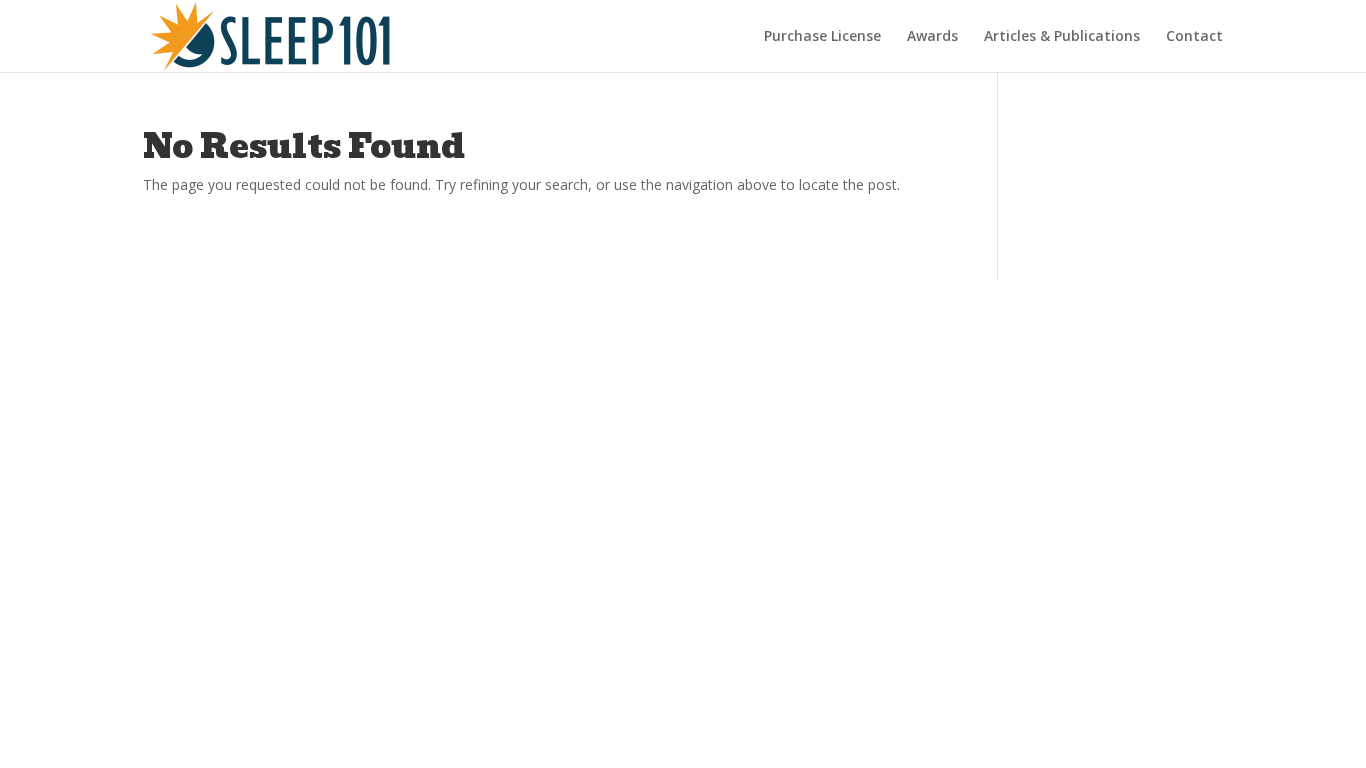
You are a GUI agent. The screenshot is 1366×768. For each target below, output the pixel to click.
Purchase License (822, 37)
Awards (932, 37)
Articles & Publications (1062, 37)
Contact (1194, 37)
